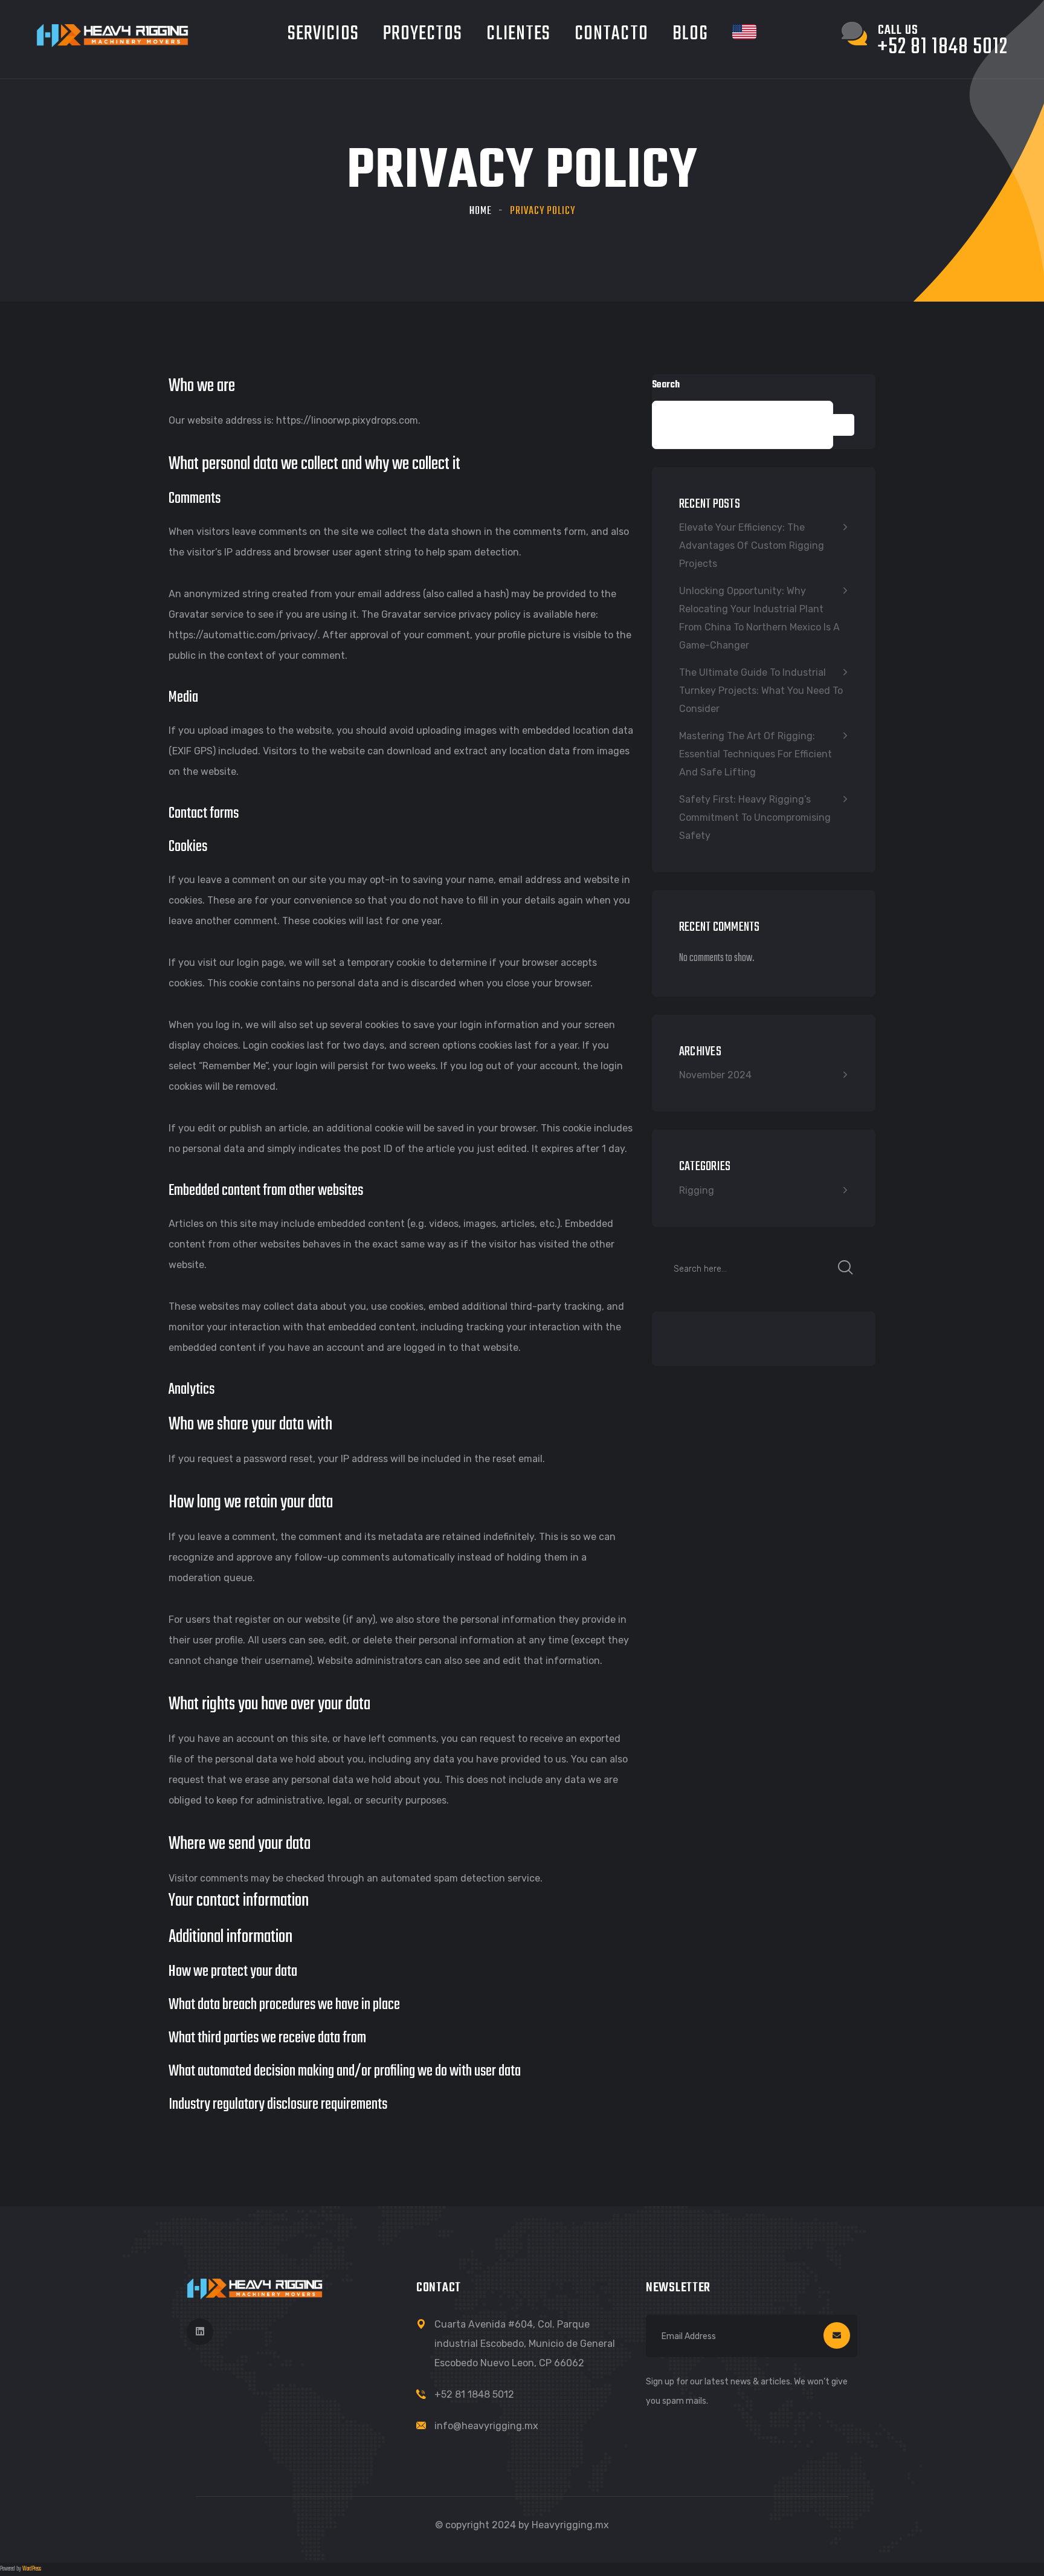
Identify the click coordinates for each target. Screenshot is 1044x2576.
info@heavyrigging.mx (486, 2426)
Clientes (518, 34)
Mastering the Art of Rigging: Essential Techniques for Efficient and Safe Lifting (756, 754)
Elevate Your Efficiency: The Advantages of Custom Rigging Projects (752, 545)
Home (481, 211)
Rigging (697, 1190)
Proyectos (423, 34)
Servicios (323, 34)
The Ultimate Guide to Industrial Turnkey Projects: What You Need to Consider (761, 691)
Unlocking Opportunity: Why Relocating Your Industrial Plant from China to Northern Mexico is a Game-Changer (759, 618)
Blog (690, 34)
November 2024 (715, 1075)
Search (666, 385)
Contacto (611, 34)
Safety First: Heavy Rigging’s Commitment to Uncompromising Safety (755, 817)
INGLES (744, 32)
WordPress (32, 2569)
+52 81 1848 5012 (474, 2394)
